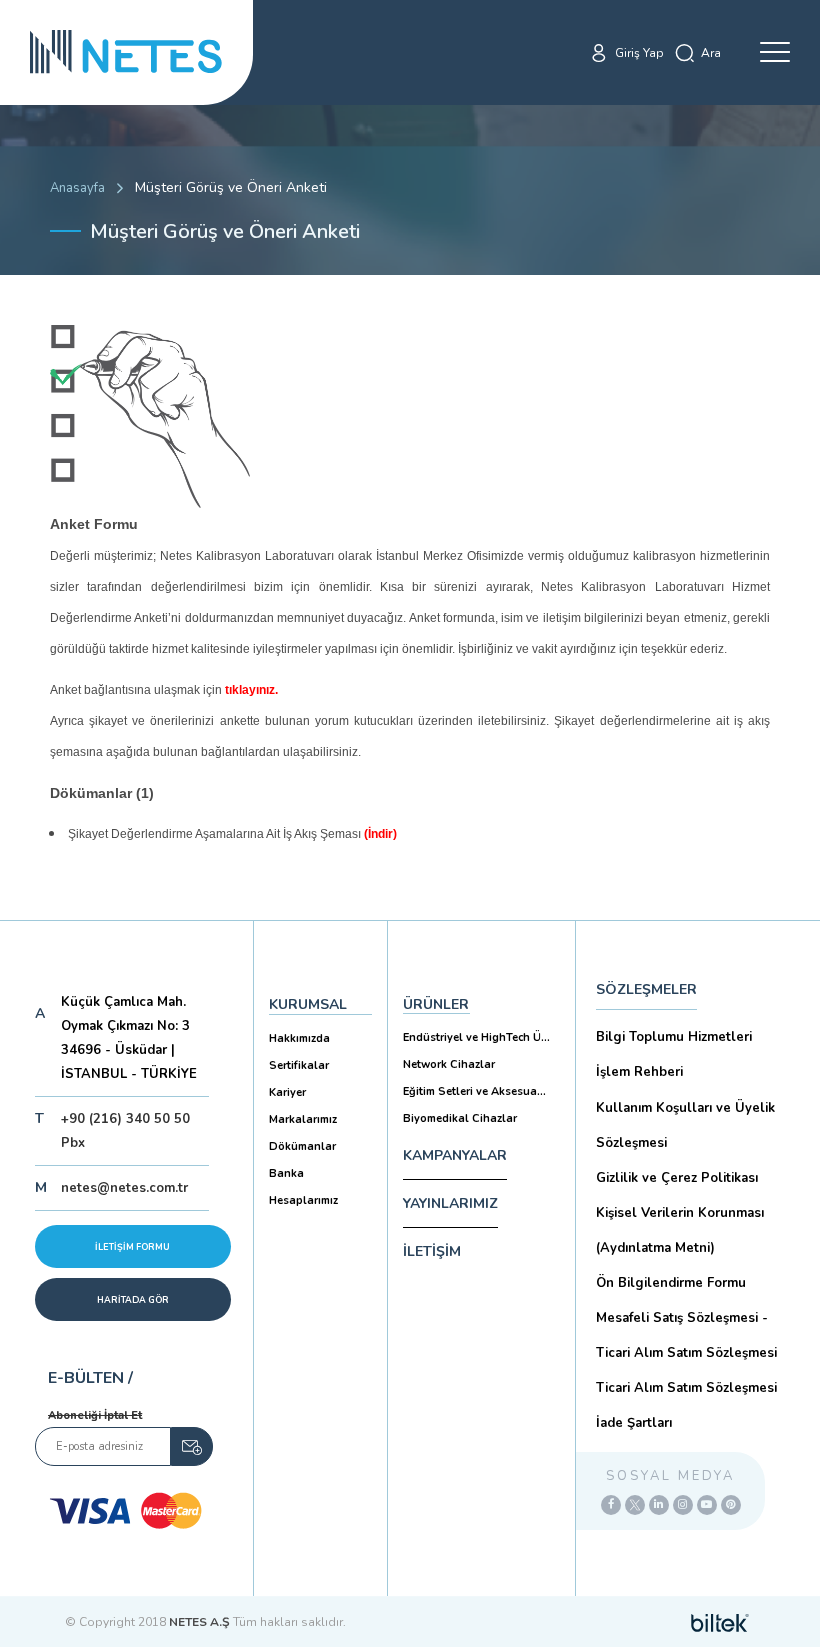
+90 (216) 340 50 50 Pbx (125, 1131)
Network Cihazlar (449, 1064)
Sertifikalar (299, 1065)
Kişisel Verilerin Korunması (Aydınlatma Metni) (680, 1230)
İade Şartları (634, 1423)
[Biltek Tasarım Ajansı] (720, 1622)
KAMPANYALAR (455, 1155)
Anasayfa (77, 188)
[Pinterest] (731, 1505)
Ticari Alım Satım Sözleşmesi (686, 1388)
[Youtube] (707, 1505)
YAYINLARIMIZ (450, 1203)
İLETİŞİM (432, 1251)
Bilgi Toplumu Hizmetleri (674, 1037)
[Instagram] (683, 1505)
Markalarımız (303, 1119)
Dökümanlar (302, 1146)
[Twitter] (635, 1505)
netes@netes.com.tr (124, 1188)
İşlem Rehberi (639, 1072)
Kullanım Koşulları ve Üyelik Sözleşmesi (685, 1125)
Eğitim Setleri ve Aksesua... (474, 1091)
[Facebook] (611, 1505)
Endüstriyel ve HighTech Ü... (476, 1037)
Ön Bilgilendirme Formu (671, 1283)
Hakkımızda (299, 1038)
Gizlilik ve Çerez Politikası (677, 1178)
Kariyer (287, 1092)
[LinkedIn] (659, 1505)
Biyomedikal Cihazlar (460, 1118)
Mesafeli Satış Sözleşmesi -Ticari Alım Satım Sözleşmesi (686, 1335)
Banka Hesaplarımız (303, 1187)
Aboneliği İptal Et (95, 1415)
